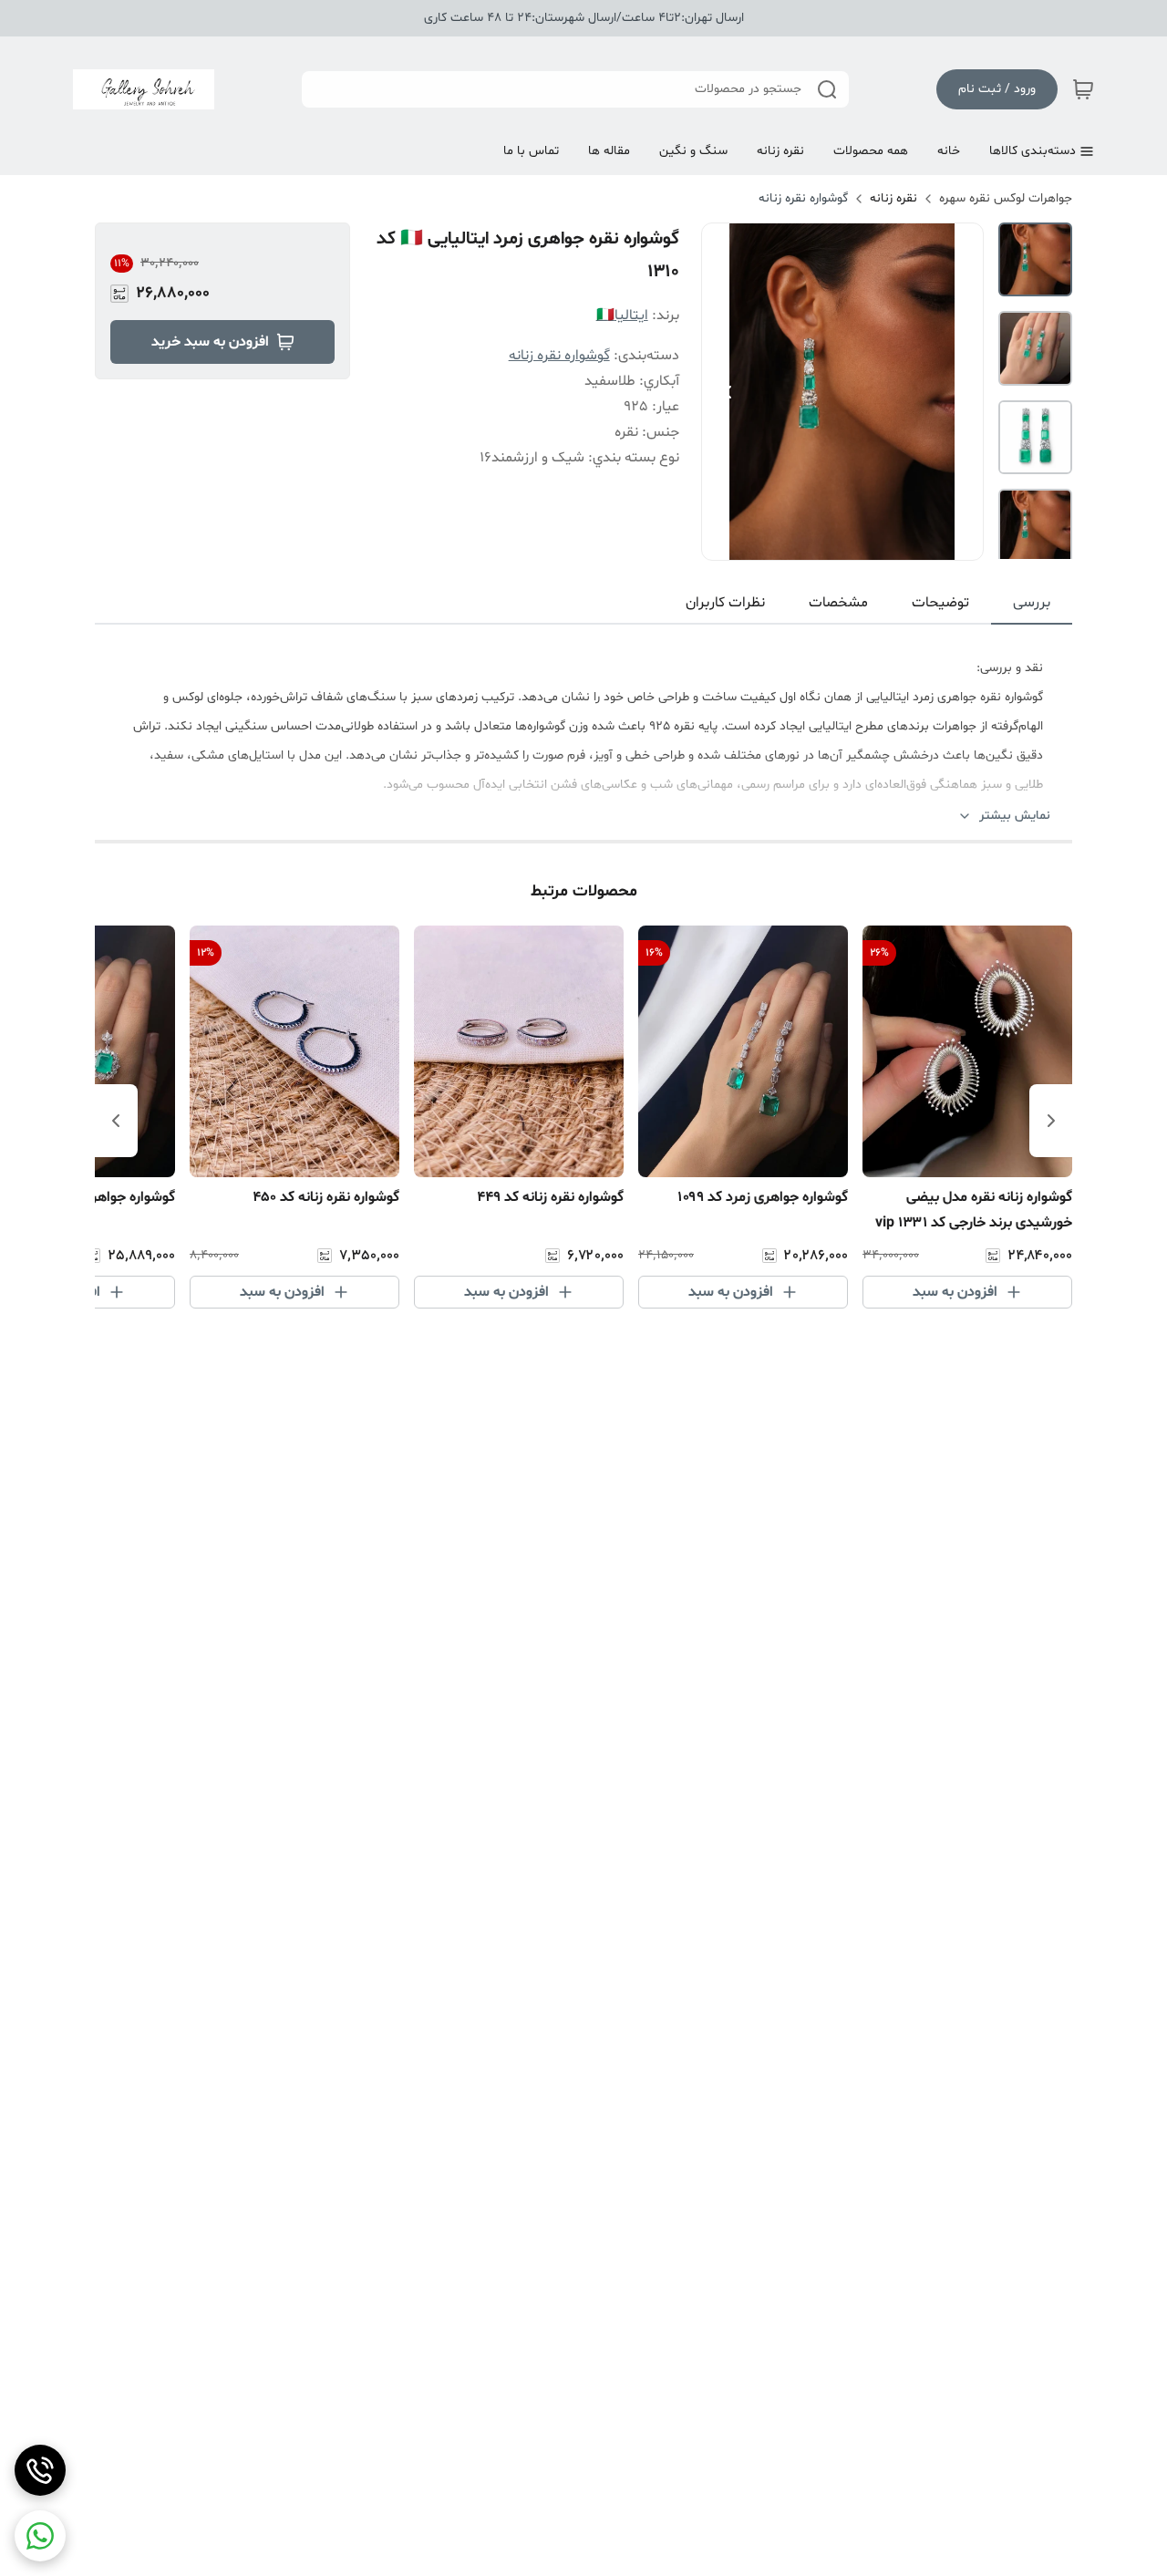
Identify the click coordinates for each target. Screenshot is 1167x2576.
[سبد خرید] (1083, 89)
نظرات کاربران (725, 603)
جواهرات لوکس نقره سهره (1006, 198)
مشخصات (838, 603)
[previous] (1051, 1121)
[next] (116, 1121)
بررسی (1032, 603)
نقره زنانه (893, 198)
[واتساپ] (40, 2536)
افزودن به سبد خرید (210, 342)
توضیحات (940, 603)
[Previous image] (728, 392)
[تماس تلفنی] (40, 2470)
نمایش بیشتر (1015, 816)
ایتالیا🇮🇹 (622, 316)
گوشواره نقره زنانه (803, 198)
